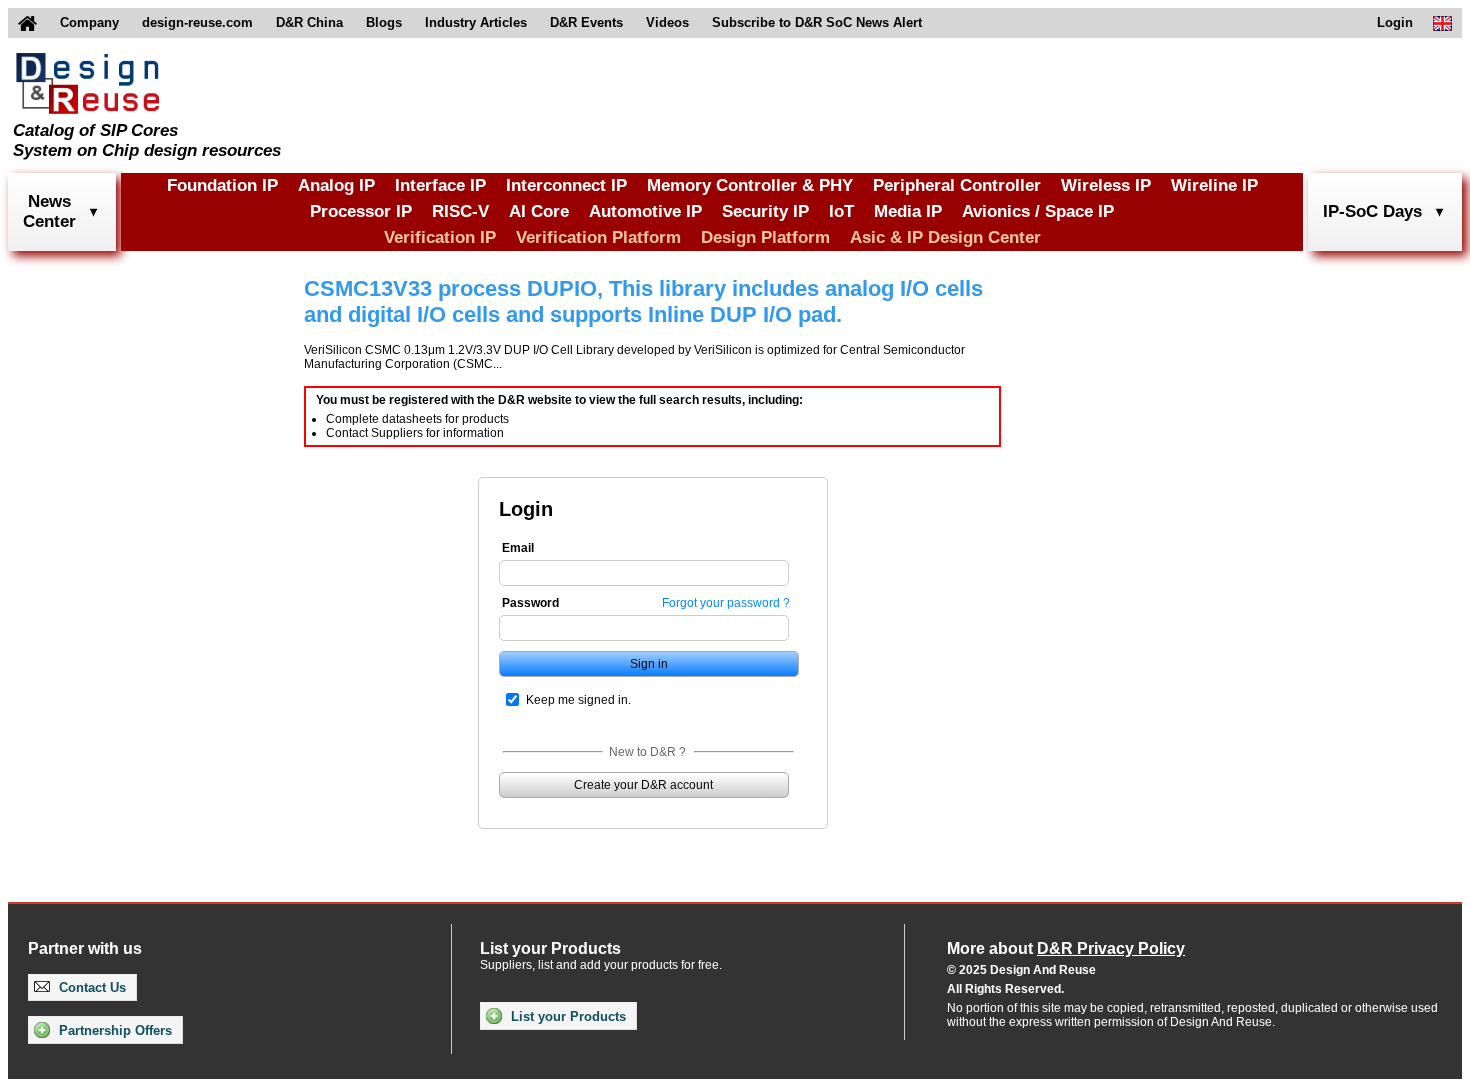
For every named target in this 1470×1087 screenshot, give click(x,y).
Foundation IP (222, 185)
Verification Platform (598, 237)
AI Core (539, 211)
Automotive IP (645, 211)
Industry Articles (476, 22)
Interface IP (440, 185)
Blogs (384, 22)
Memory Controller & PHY (750, 185)
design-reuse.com (197, 22)
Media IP (908, 211)
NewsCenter (49, 211)
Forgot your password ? (726, 603)
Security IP (765, 211)
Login (1395, 22)
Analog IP (336, 185)
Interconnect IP (566, 185)
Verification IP (440, 237)
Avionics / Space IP (1038, 211)
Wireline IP (1214, 185)
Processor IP (361, 211)
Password (530, 603)
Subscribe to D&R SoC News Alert (817, 22)
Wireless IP (1106, 185)
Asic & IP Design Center (945, 237)
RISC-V (460, 211)
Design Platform (765, 237)
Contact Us (90, 987)
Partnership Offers (113, 1030)
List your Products (566, 1016)
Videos (667, 22)
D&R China (309, 22)
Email (518, 548)
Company (89, 22)
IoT (841, 211)
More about (1066, 948)
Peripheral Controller (957, 185)
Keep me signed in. (578, 700)
